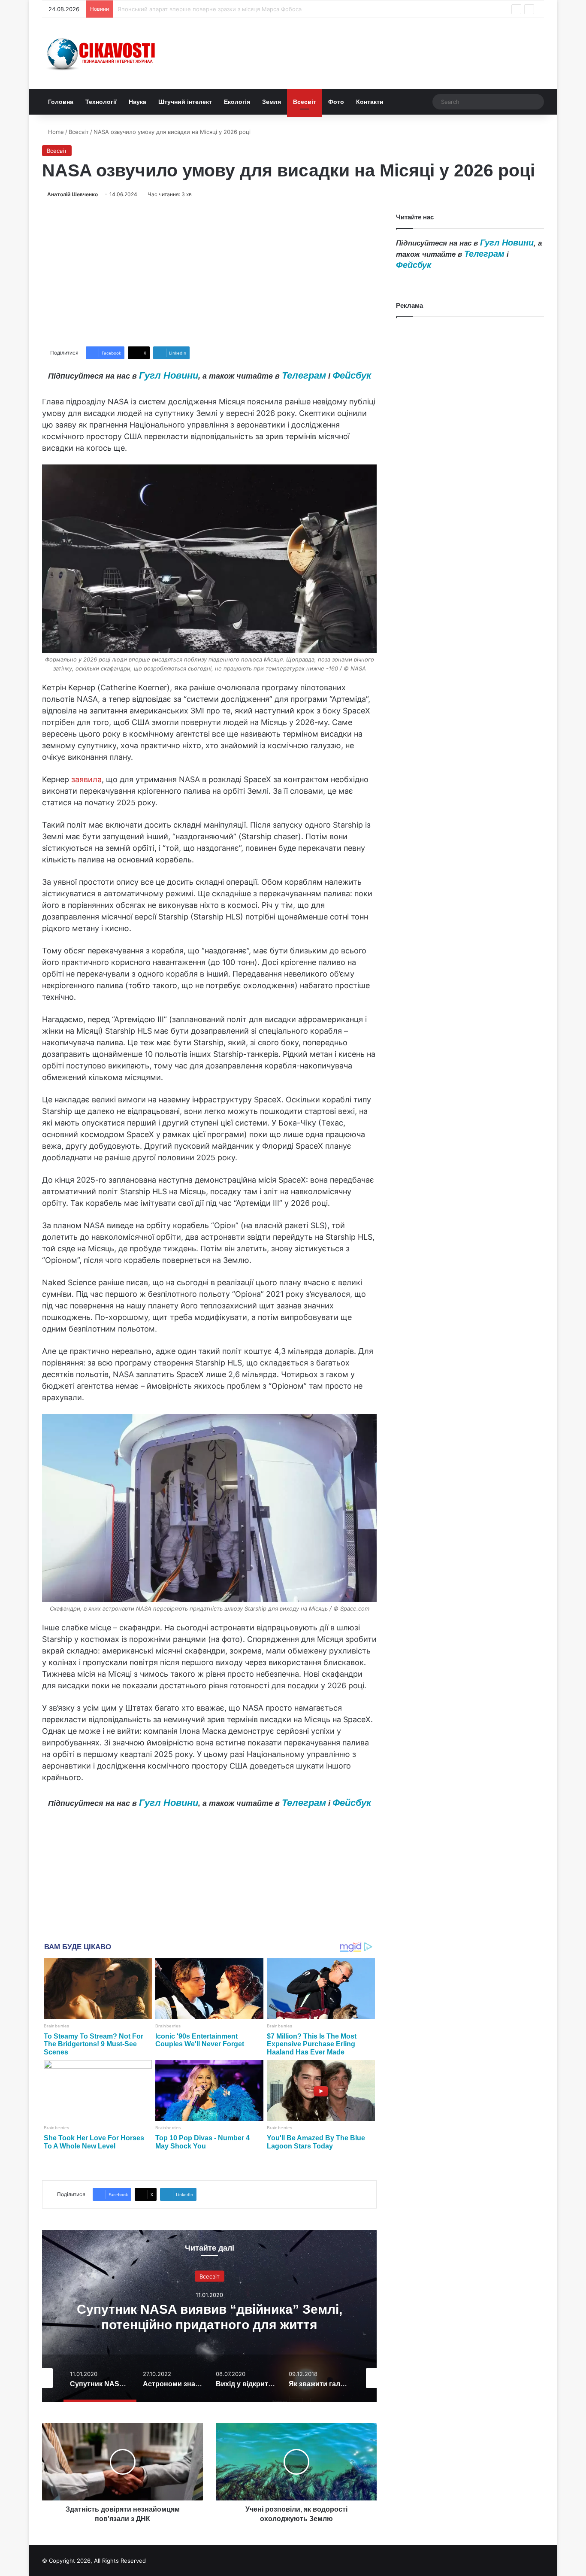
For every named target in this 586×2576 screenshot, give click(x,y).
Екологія (237, 102)
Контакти (370, 102)
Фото (336, 102)
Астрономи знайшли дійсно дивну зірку (301, 2317)
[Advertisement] (209, 273)
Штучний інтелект (185, 102)
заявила (86, 779)
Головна (61, 102)
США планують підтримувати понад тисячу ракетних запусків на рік (211, 9)
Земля (272, 102)
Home (55, 132)
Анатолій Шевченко (72, 194)
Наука (137, 102)
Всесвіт (305, 102)
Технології (101, 102)
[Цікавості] (102, 53)
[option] (301, 2316)
